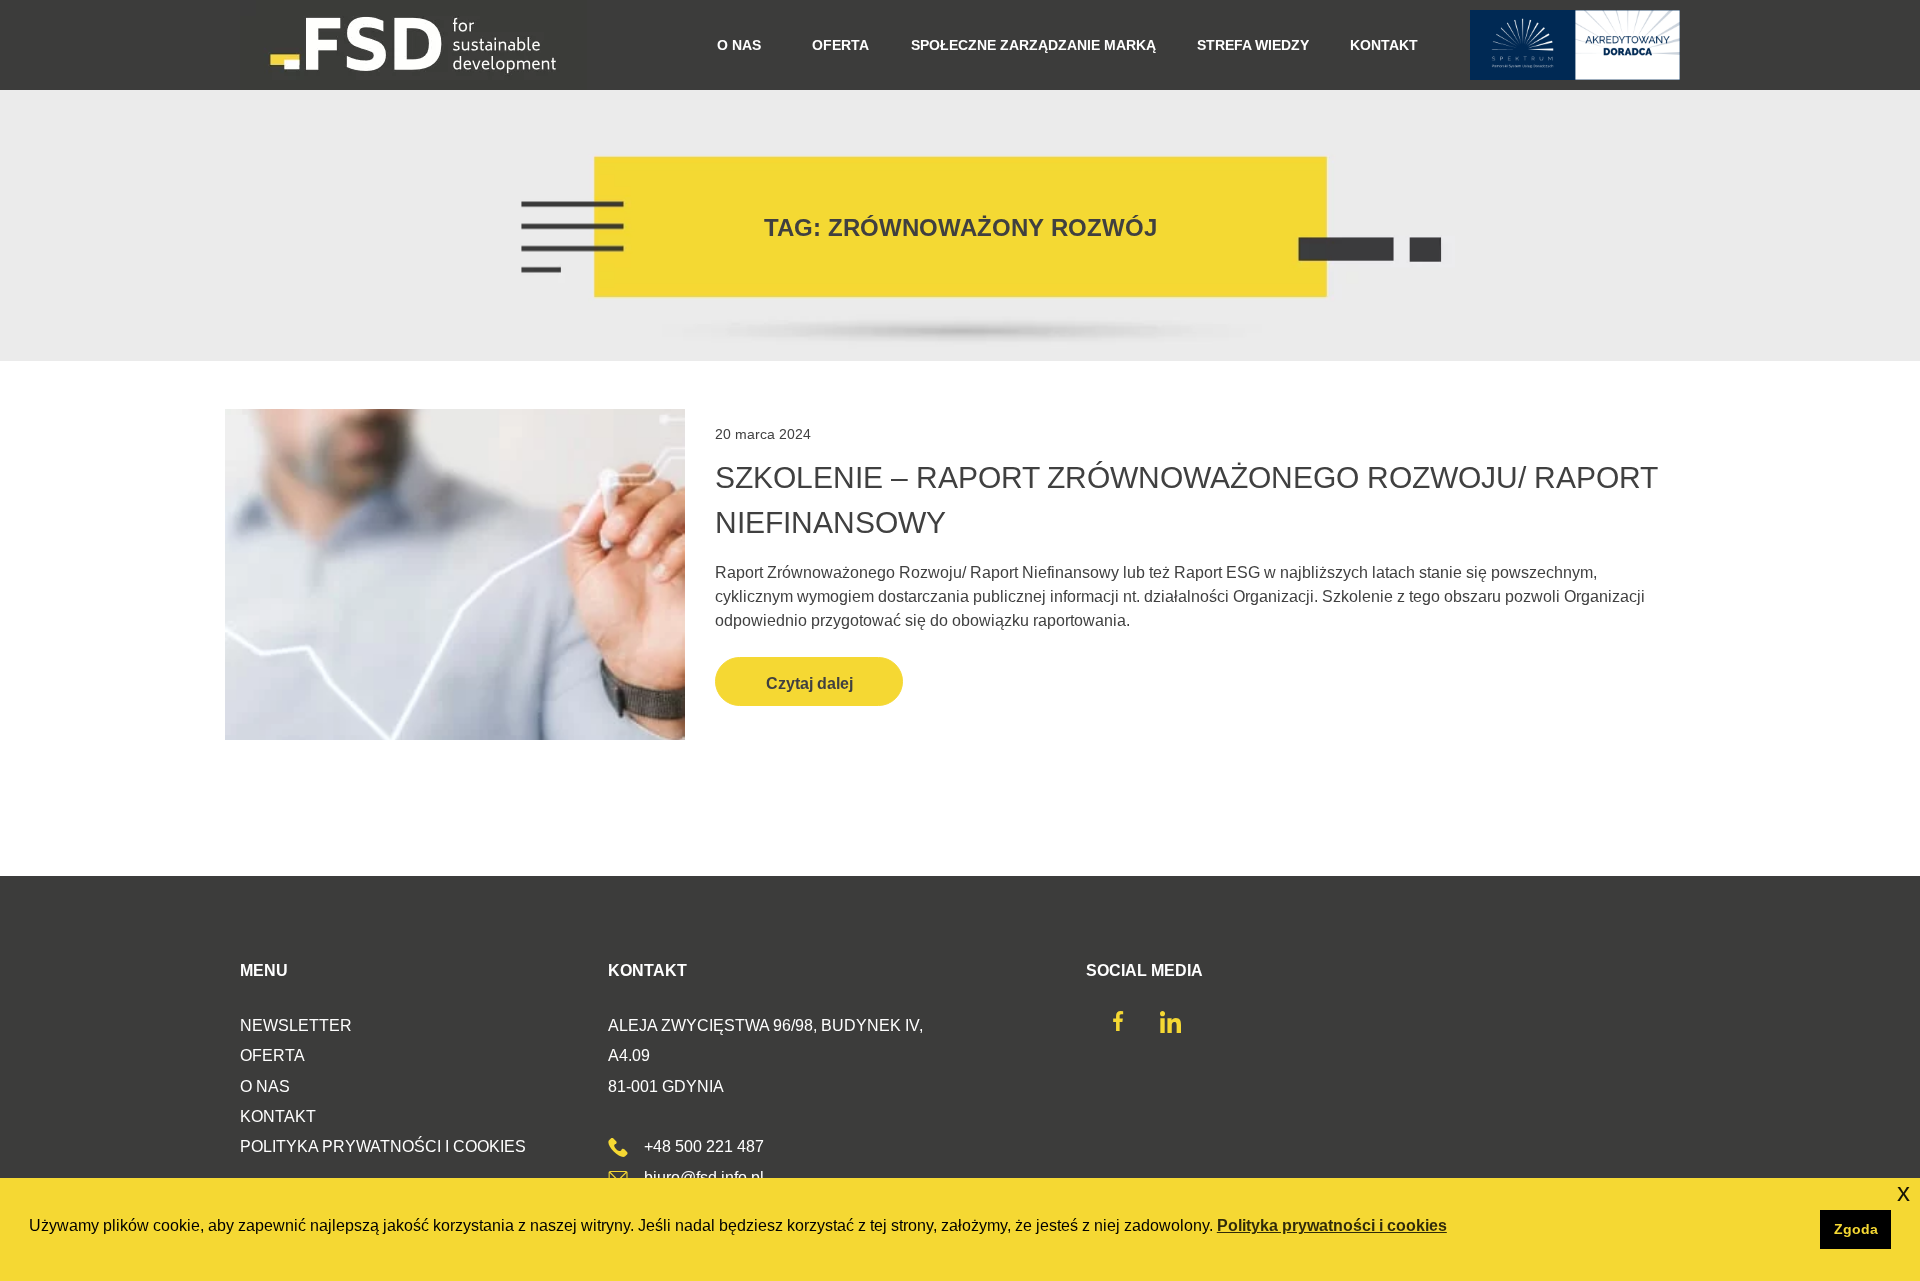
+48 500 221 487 (704, 1146)
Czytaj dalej (809, 683)
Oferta (272, 1055)
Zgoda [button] (1856, 1229)
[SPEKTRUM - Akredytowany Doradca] (1575, 45)
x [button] (1903, 1192)
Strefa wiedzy (1253, 45)
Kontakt (1384, 45)
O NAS (739, 45)
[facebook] (1118, 1025)
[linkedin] (1170, 1027)
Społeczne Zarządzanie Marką (1033, 45)
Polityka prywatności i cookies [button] (1332, 1225)
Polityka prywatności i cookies (383, 1146)
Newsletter (296, 1025)
